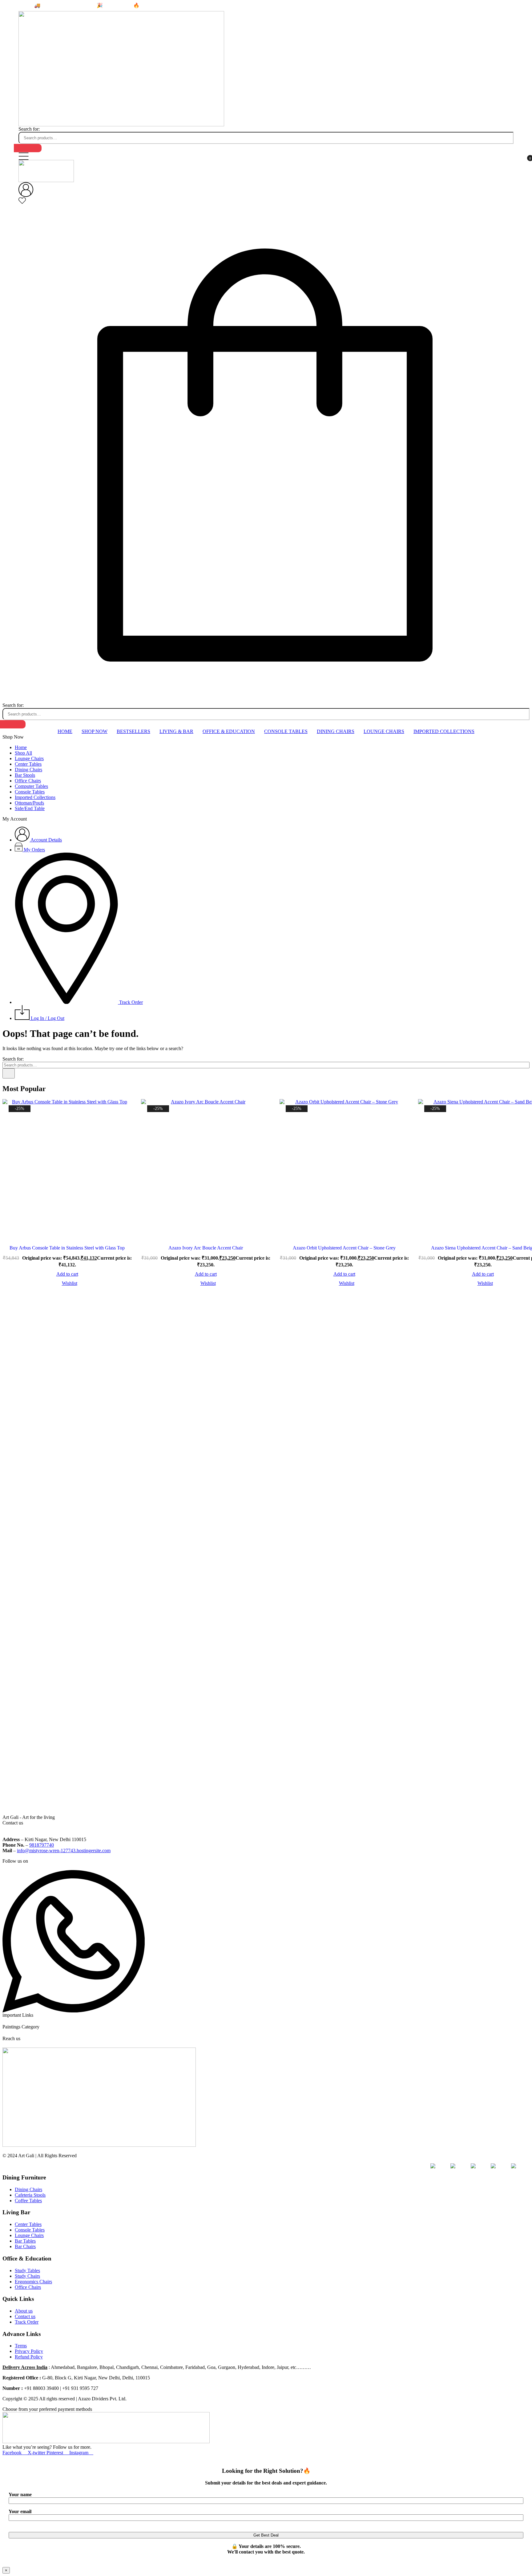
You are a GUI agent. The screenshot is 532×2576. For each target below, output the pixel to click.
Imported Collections (444, 731)
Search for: (29, 129)
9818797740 (42, 1845)
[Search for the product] (28, 148)
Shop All (23, 753)
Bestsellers (133, 731)
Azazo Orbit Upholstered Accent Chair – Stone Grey (344, 1248)
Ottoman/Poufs (29, 803)
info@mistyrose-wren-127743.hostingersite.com (64, 1850)
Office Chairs (28, 781)
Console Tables (286, 731)
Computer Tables (31, 786)
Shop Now (95, 731)
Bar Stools (25, 775)
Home (65, 731)
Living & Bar (176, 731)
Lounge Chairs (384, 731)
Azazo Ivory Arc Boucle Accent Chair (206, 1248)
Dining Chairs (336, 731)
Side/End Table (30, 808)
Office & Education (229, 731)
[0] (22, 203)
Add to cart (67, 1274)
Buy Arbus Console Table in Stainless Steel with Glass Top (67, 1248)
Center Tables (28, 764)
